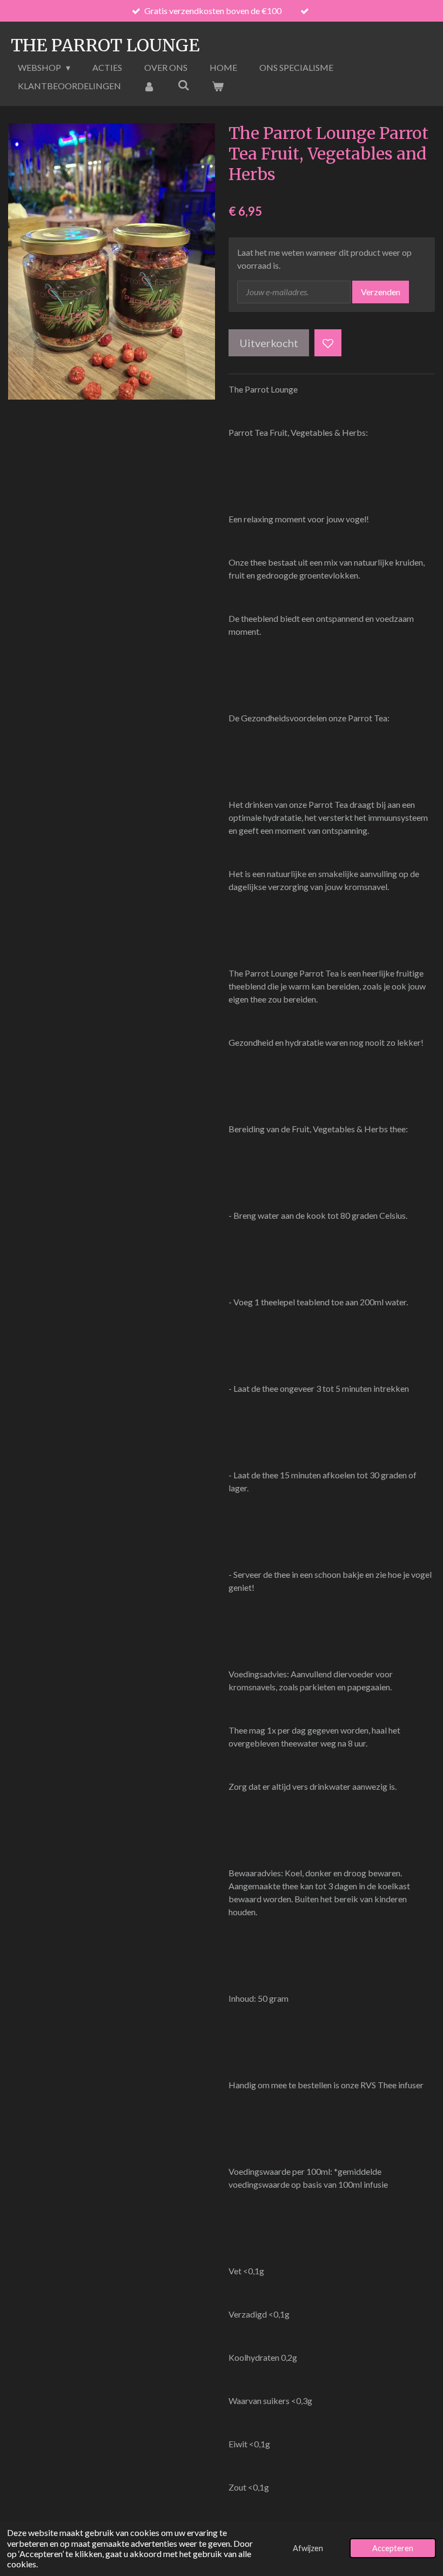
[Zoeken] (183, 85)
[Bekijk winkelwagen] (218, 86)
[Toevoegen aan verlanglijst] (328, 343)
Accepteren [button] (393, 2548)
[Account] (149, 86)
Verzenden (381, 292)
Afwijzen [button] (308, 2548)
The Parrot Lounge (105, 45)
